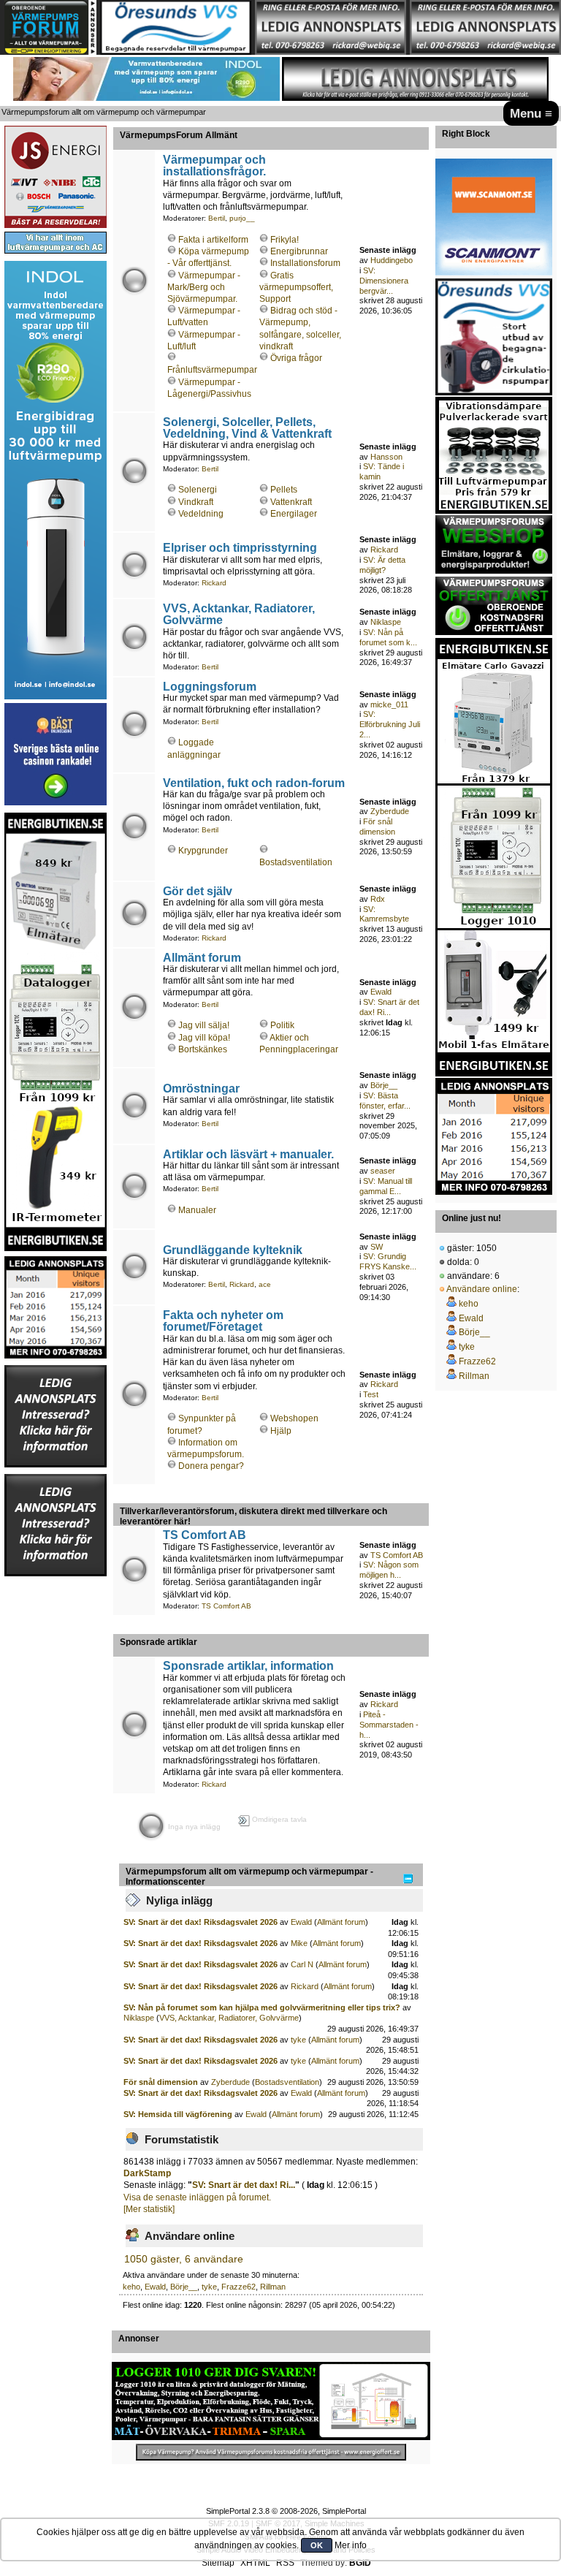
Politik (282, 1025)
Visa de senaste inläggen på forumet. (197, 2197)
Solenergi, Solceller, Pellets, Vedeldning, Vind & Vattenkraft (247, 428)
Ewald (381, 992)
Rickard (214, 583)
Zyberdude (390, 811)
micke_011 (389, 704)
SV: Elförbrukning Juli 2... (390, 724)
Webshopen (294, 1418)
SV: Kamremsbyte (384, 914)
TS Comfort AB (205, 1535)
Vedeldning (201, 514)
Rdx (378, 899)
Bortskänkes (203, 1049)
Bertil (217, 218)
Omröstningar (201, 1088)
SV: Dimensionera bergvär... (384, 281)
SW (377, 1247)
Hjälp (281, 1431)
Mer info (351, 2545)
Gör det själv (198, 891)
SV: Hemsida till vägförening (178, 2114)
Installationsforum (305, 263)
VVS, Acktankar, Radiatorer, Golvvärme (239, 614)
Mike (299, 1943)
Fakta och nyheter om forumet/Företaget (223, 1321)
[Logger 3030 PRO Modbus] (271, 2401)
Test (371, 1394)
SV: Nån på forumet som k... (388, 637)
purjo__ (242, 218)
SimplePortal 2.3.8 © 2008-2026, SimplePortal (286, 2511)
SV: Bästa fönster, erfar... (385, 1101)
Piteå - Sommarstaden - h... (389, 1725)
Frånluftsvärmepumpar (212, 370)
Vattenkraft (291, 502)
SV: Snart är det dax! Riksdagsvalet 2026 (201, 1922)
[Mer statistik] (149, 2209)
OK (317, 2545)
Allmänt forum (202, 957)
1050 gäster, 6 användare (184, 2259)
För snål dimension (377, 827)
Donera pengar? (211, 1466)
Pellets (284, 490)
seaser (383, 1171)
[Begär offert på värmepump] (271, 2452)
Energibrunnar (299, 251)
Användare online (482, 1289)
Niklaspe (386, 622)
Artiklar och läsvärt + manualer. (248, 1154)
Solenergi (198, 490)
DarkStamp (147, 2173)
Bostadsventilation (296, 862)
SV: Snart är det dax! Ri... (389, 1007)
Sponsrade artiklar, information (248, 1665)
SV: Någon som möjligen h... (389, 1570)
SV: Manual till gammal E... (386, 1186)
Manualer (197, 1210)
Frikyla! (285, 240)
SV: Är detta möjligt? (382, 565)
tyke (298, 2040)
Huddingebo (392, 260)
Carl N (302, 1964)
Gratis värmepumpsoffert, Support (296, 287)
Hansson (386, 457)
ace (265, 1284)
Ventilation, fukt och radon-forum (254, 783)
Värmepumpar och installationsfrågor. (214, 165)
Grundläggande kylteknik (233, 1250)
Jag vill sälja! (204, 1025)
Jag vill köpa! (204, 1038)
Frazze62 (238, 2287)
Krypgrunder (203, 851)
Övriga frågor (296, 358)
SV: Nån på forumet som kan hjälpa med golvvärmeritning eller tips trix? (262, 2007)
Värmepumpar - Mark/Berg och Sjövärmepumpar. (204, 287)
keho (131, 2287)
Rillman (273, 2287)
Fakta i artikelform (213, 240)
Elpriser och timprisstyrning (240, 547)
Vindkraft (196, 502)
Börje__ (384, 1085)
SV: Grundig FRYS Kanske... (388, 1261)
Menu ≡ (531, 113)
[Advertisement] (56, 1797)
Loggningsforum (210, 686)
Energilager (294, 514)
